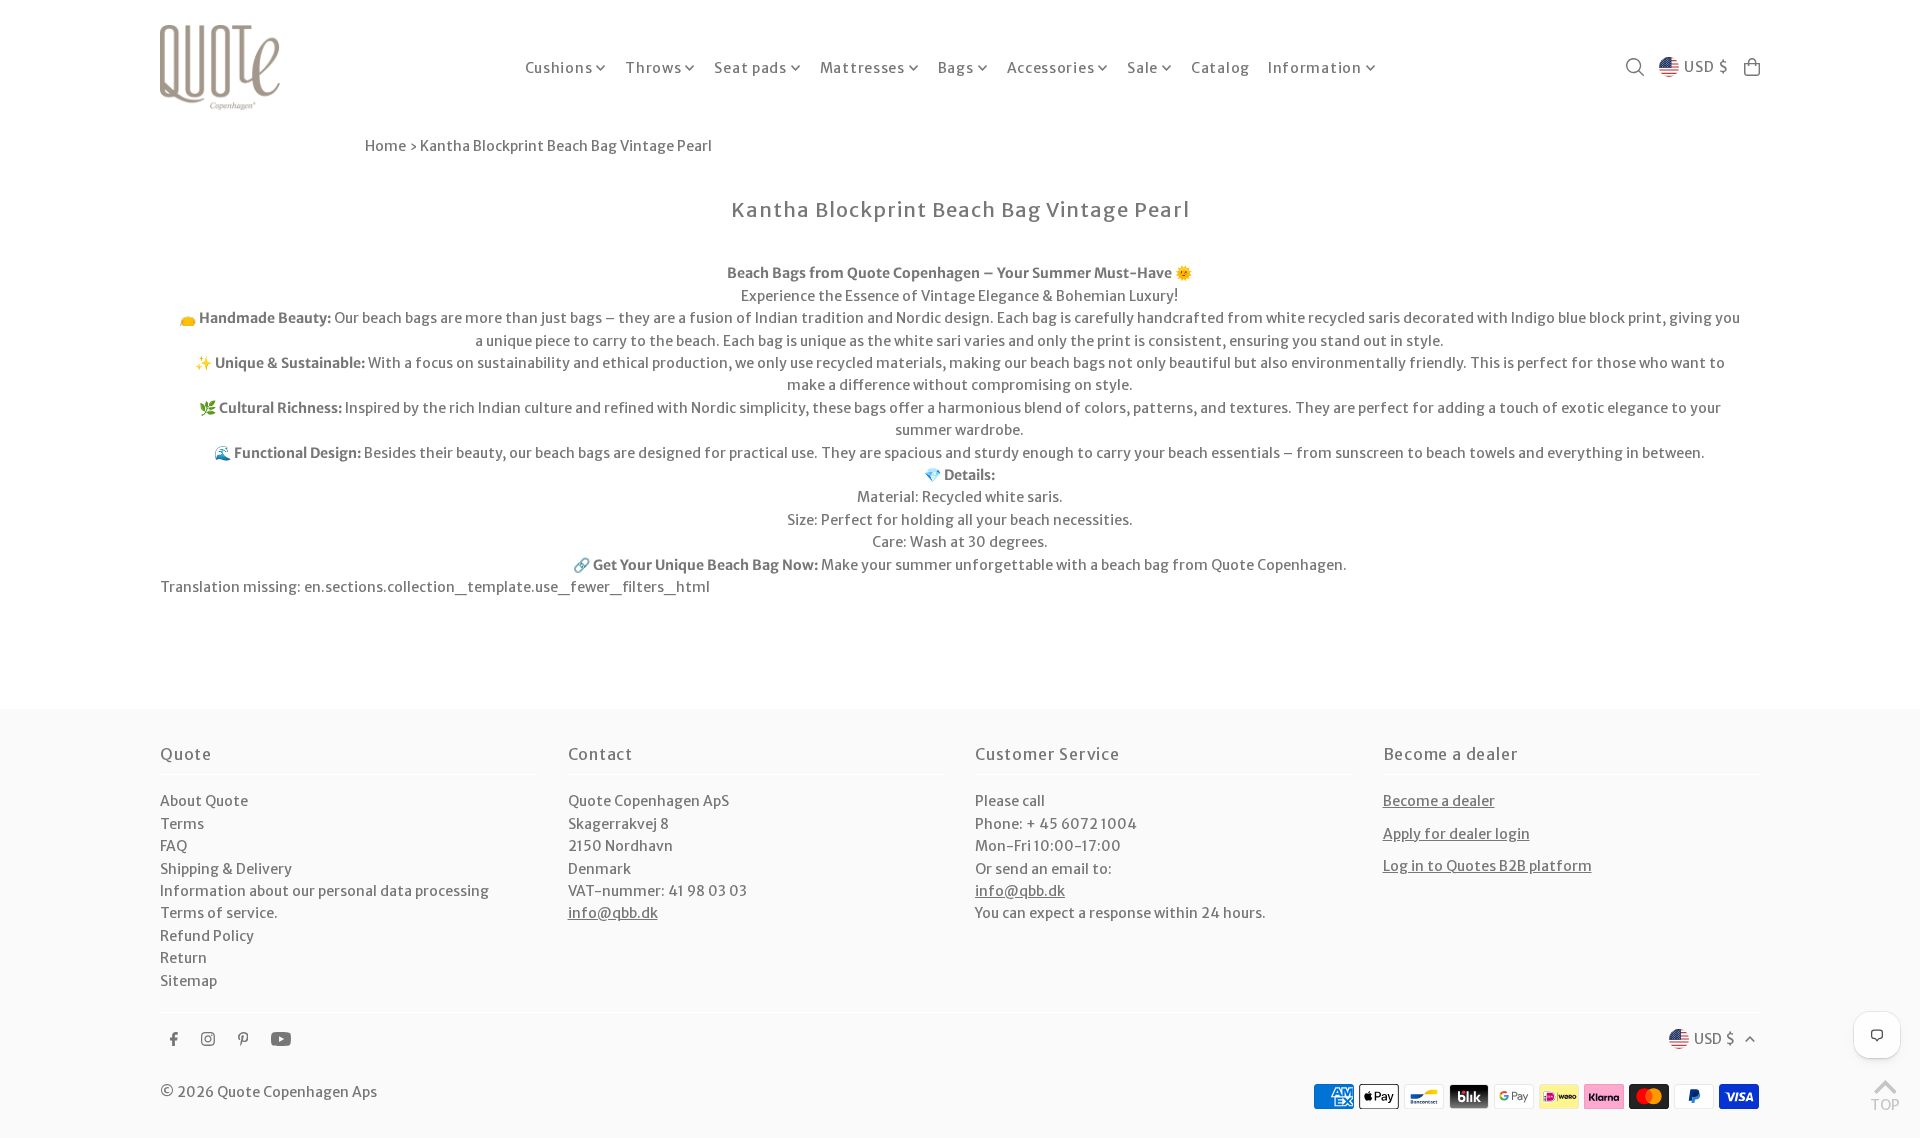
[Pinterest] (243, 1040)
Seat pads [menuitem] (750, 68)
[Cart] (1752, 67)
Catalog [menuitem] (1220, 68)
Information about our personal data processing (324, 891)
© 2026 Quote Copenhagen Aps (268, 1092)
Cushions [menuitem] (559, 68)
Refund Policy (207, 936)
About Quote (204, 801)
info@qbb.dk (613, 913)
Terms (182, 824)
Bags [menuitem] (956, 68)
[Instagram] (208, 1040)
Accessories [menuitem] (1051, 68)
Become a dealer (1439, 801)
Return (183, 958)
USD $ (1706, 67)
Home (385, 146)
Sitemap (188, 981)
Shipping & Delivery (226, 869)
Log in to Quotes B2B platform (1487, 866)
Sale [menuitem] (1142, 68)
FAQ (173, 846)
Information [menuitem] (1315, 68)
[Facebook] (174, 1040)
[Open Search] (1635, 67)
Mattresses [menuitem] (862, 68)
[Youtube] (281, 1040)
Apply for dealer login (1456, 834)
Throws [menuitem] (653, 68)
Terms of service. (219, 913)
